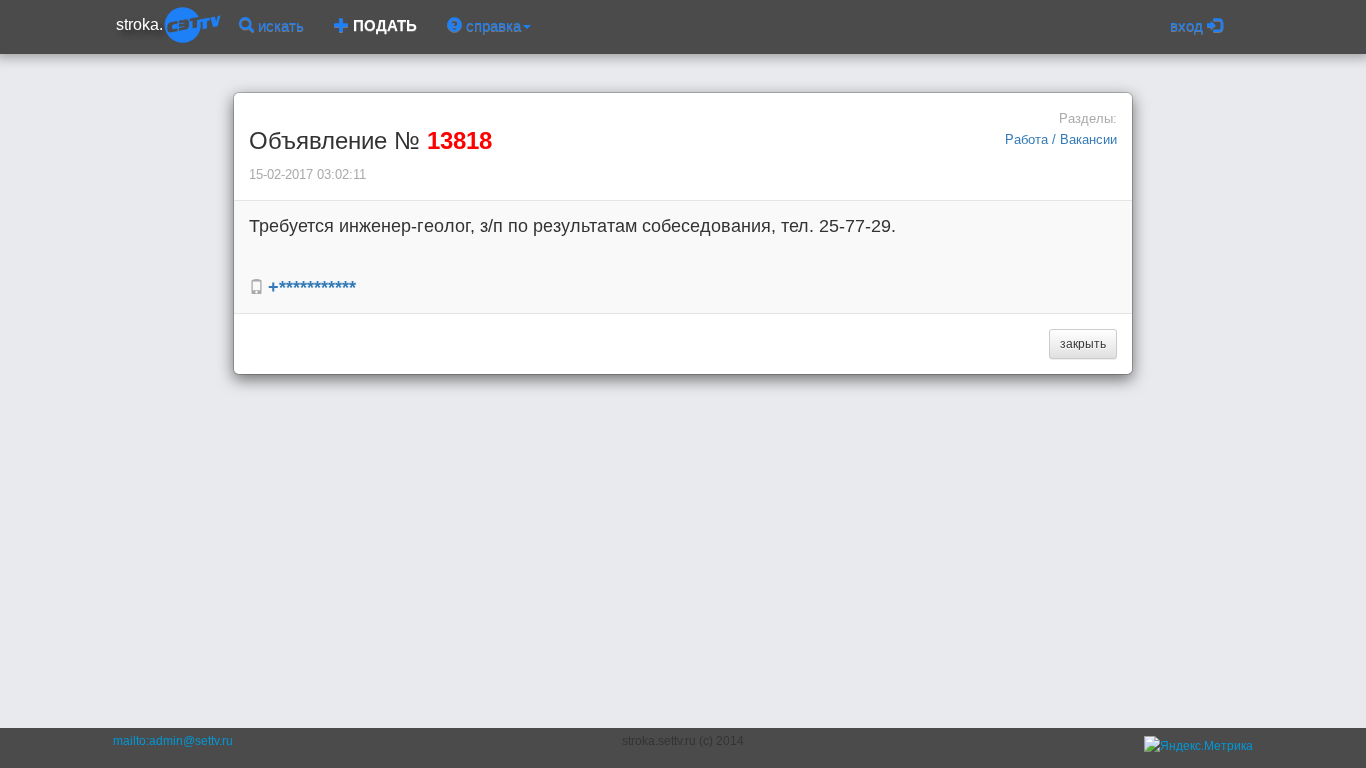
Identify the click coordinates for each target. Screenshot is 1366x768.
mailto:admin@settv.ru (173, 741)
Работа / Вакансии (1061, 139)
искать (279, 25)
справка (491, 25)
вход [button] (1188, 25)
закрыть (1083, 344)
